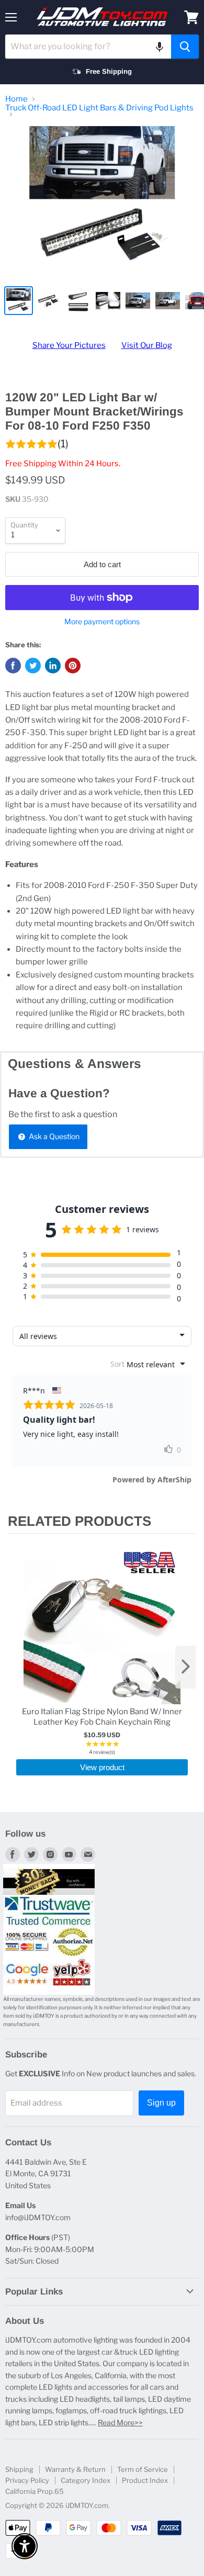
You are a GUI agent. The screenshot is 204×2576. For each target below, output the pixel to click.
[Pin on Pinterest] (73, 666)
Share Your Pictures (69, 345)
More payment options (102, 622)
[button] (160, 47)
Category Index (86, 2480)
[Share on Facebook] (13, 666)
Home (16, 99)
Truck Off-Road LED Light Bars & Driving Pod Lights (99, 108)
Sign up (161, 2103)
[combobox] (88, 47)
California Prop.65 (35, 2491)
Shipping (19, 2469)
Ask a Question (53, 1136)
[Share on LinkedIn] (53, 666)
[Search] (185, 47)
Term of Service (143, 2469)
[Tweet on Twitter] (33, 666)
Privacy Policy (27, 2480)
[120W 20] (102, 203)
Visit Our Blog (147, 345)
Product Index (145, 2480)
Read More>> (120, 2422)
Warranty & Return (75, 2469)
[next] (186, 1667)
